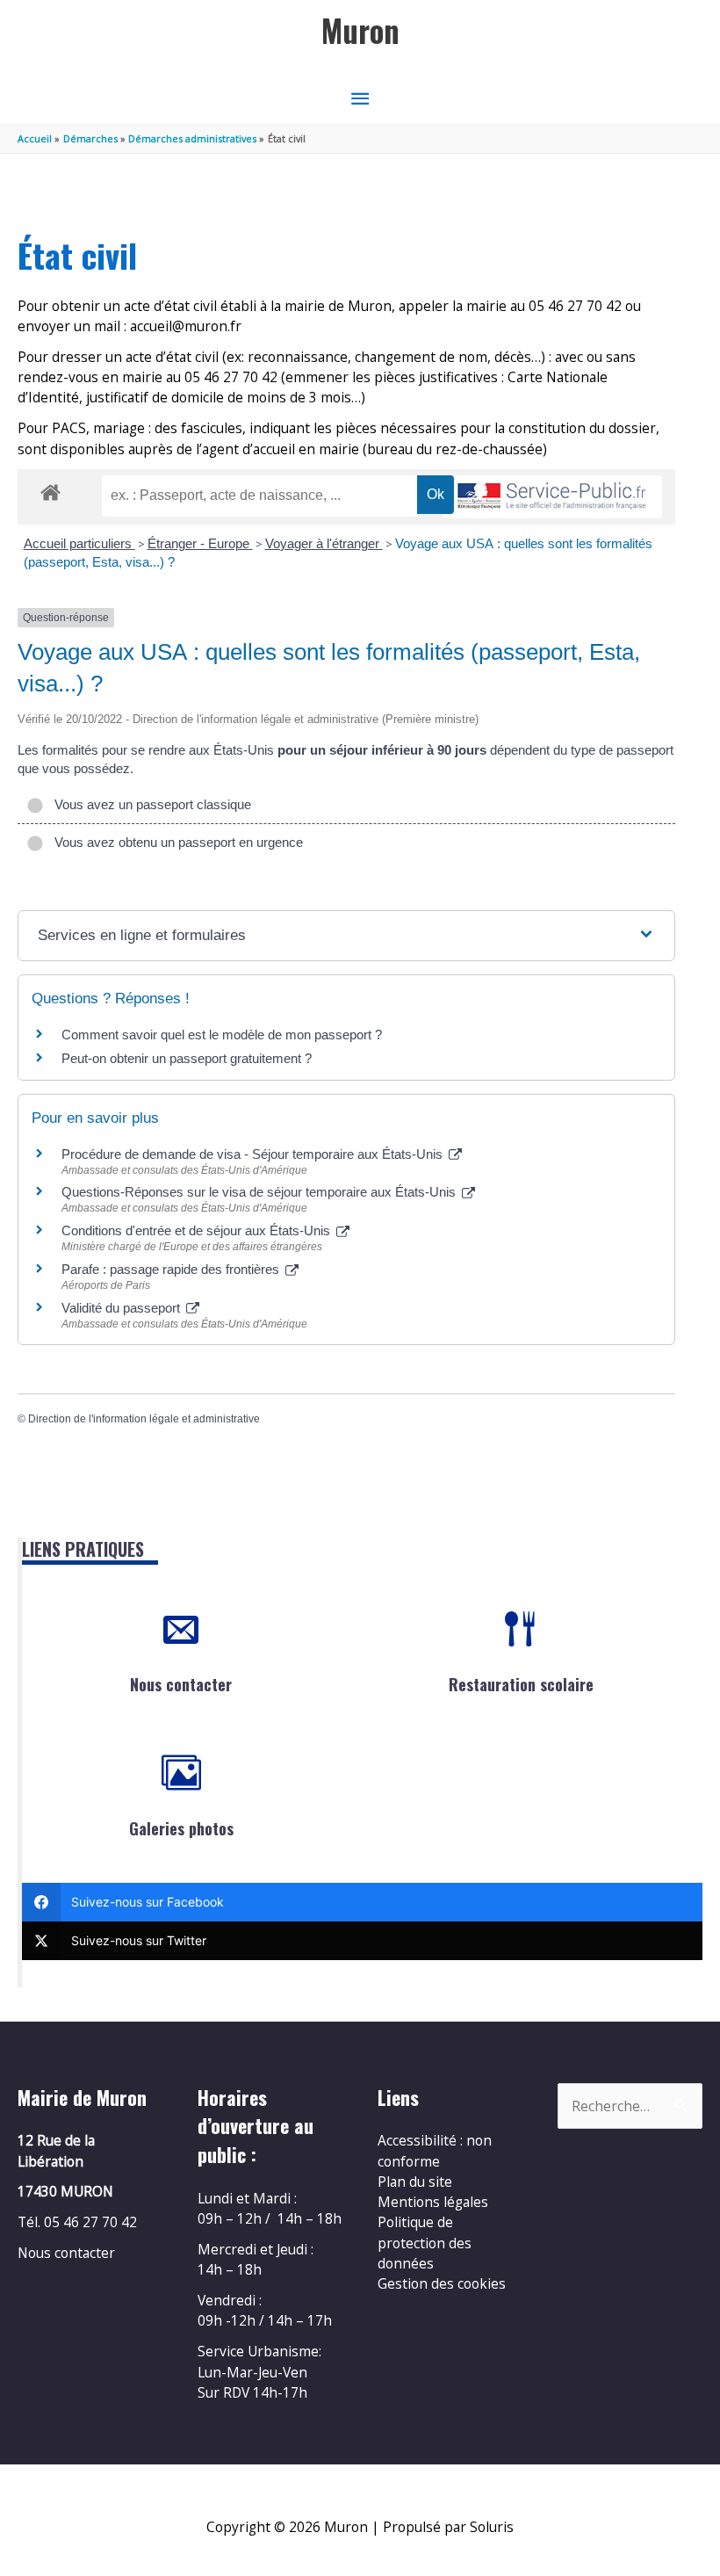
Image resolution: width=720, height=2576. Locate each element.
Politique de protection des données (425, 2243)
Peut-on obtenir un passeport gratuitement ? (187, 1058)
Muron (360, 30)
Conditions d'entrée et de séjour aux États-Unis (198, 1230)
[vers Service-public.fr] (552, 497)
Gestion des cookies (442, 2283)
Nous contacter (181, 1684)
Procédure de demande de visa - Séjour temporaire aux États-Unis (254, 1154)
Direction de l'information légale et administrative (144, 1419)
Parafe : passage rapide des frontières (172, 1269)
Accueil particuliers (79, 543)
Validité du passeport (122, 1308)
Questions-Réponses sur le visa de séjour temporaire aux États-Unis (260, 1192)
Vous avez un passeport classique (149, 804)
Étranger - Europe (200, 543)
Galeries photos (181, 1828)
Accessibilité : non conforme (435, 2150)
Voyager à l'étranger (324, 543)
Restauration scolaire (521, 1684)
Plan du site (415, 2182)
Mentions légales (433, 2202)
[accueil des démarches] (50, 489)
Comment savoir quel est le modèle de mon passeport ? (222, 1035)
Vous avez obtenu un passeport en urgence (175, 842)
